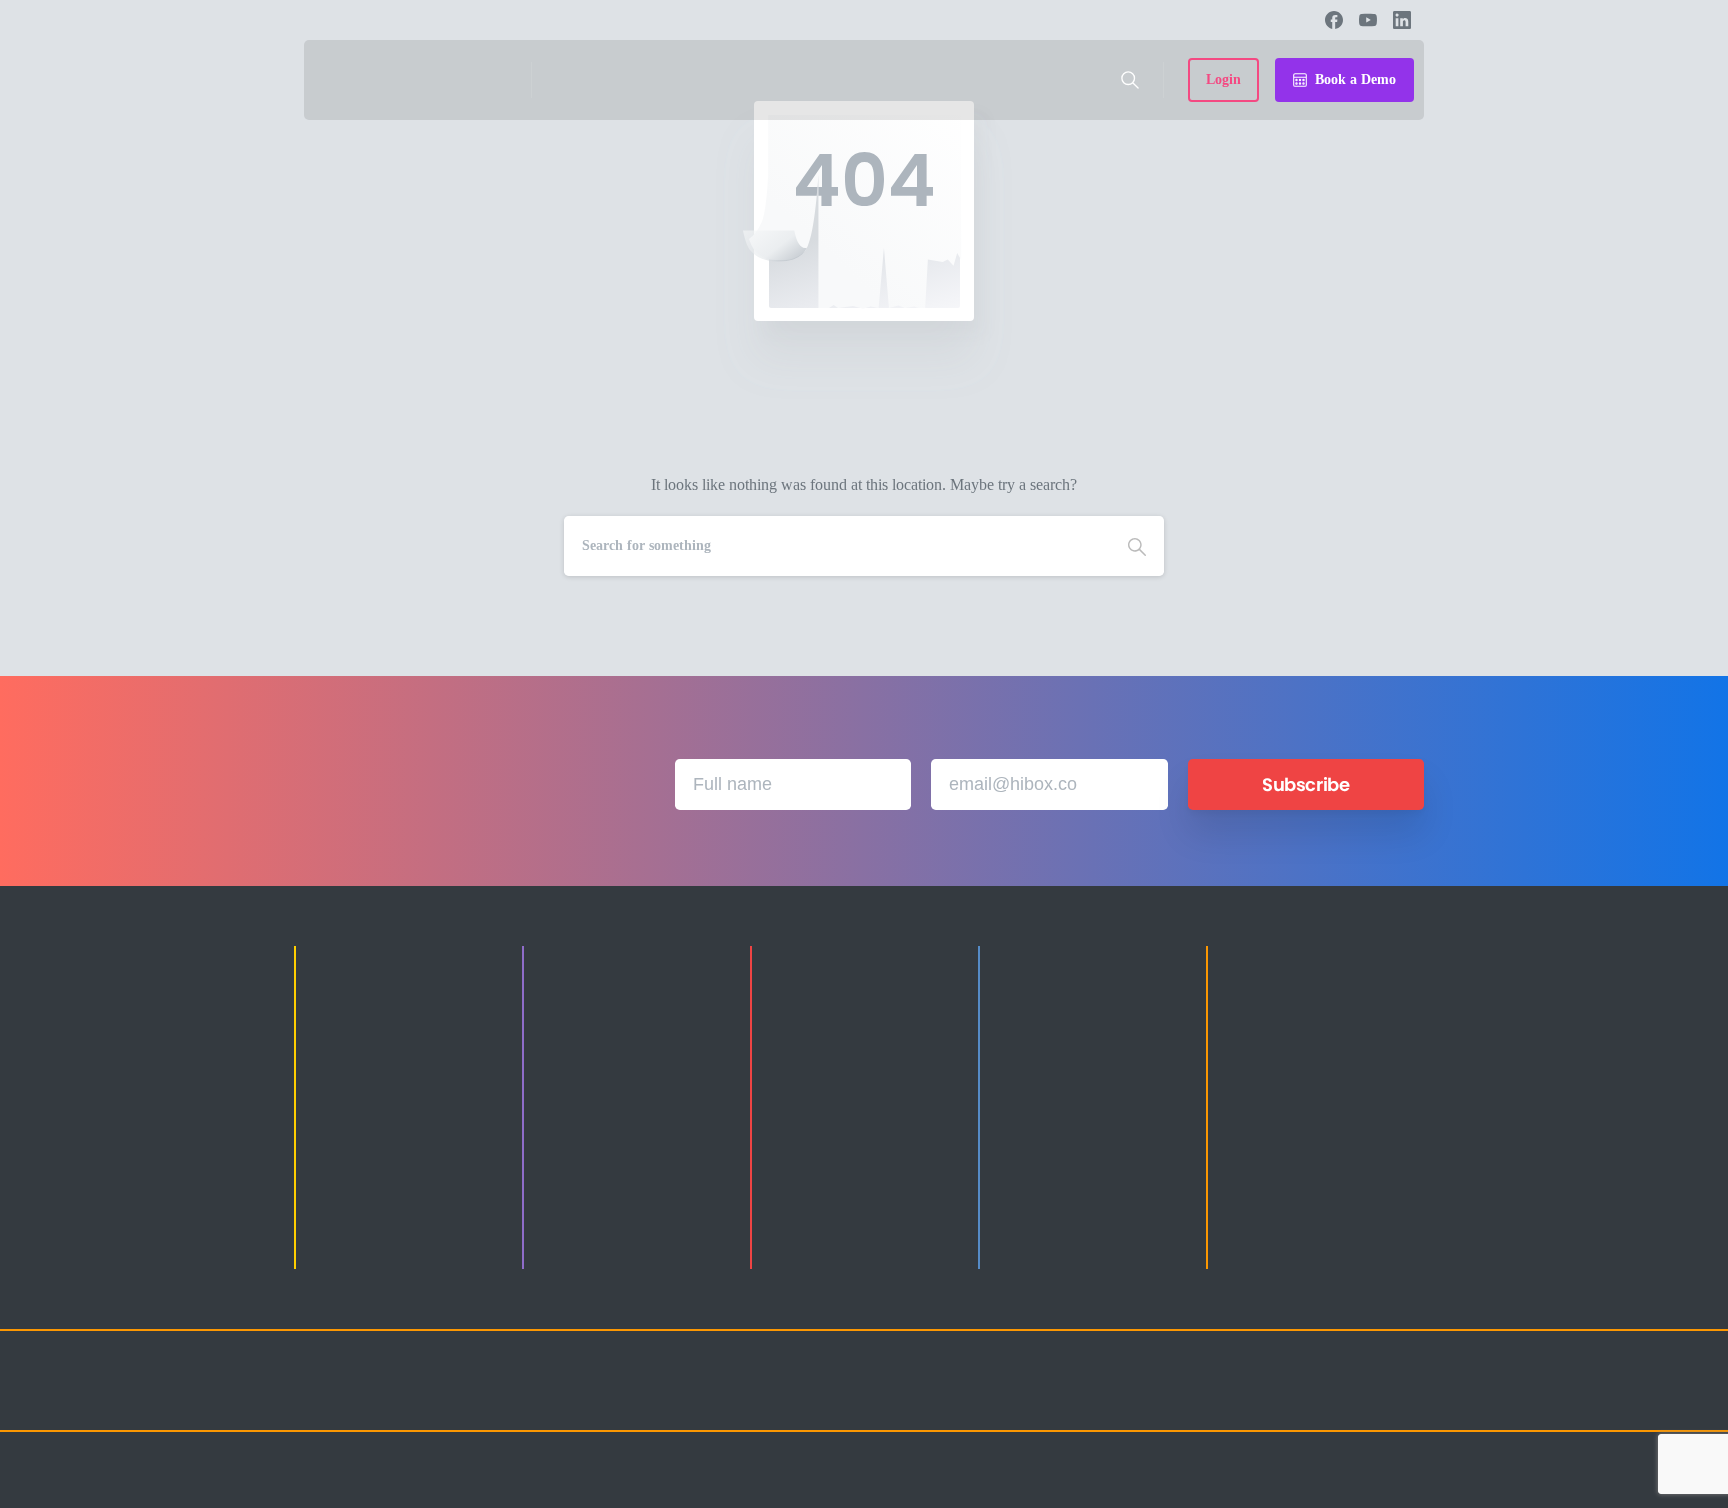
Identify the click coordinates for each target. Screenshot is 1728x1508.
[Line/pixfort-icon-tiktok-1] (1364, 1399)
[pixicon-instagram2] (1204, 1399)
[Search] (1130, 80)
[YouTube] (1368, 20)
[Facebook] (1334, 20)
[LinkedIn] (1402, 20)
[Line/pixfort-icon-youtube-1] (1324, 1399)
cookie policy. (987, 1487)
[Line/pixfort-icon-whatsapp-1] (1404, 1399)
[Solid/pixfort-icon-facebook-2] (1244, 1399)
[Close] (1046, 1488)
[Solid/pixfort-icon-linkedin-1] (1284, 1399)
